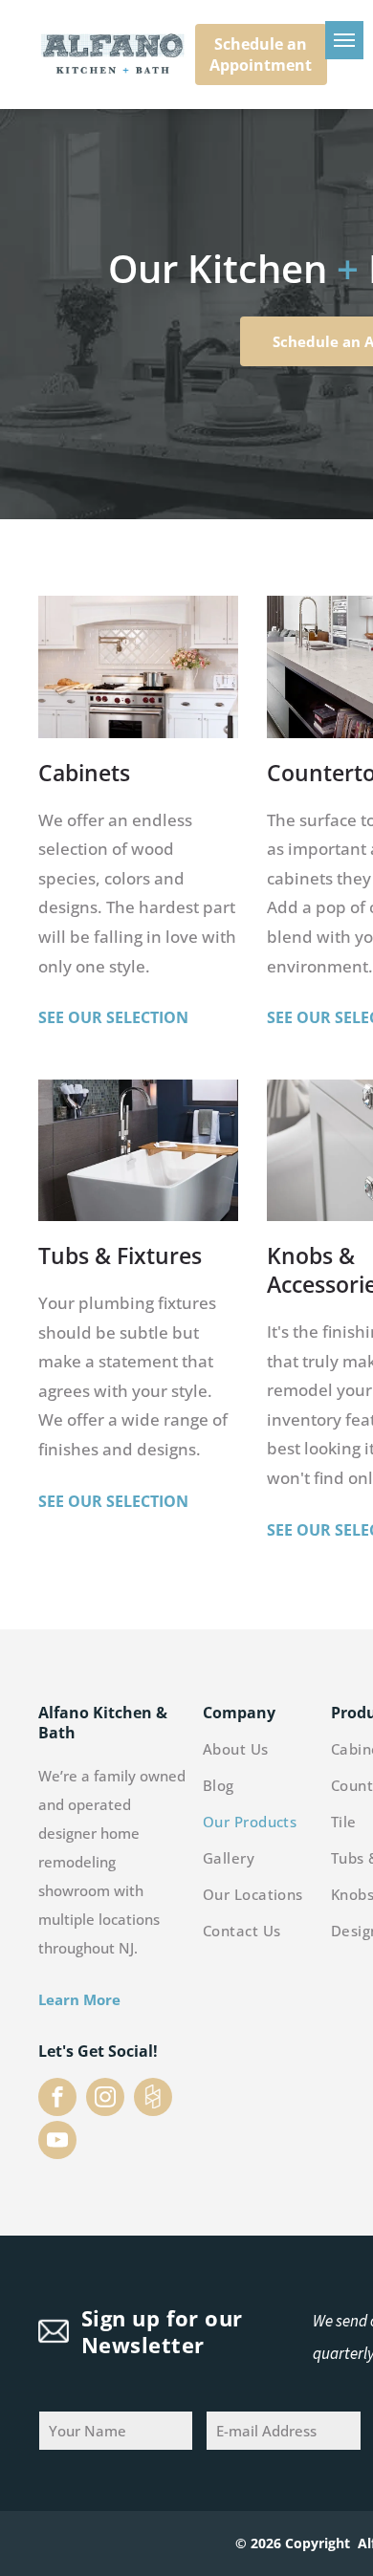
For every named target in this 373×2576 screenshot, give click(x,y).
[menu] (344, 40)
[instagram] (105, 2099)
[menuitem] (276, 1753)
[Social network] (153, 2099)
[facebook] (57, 2099)
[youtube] (57, 2142)
